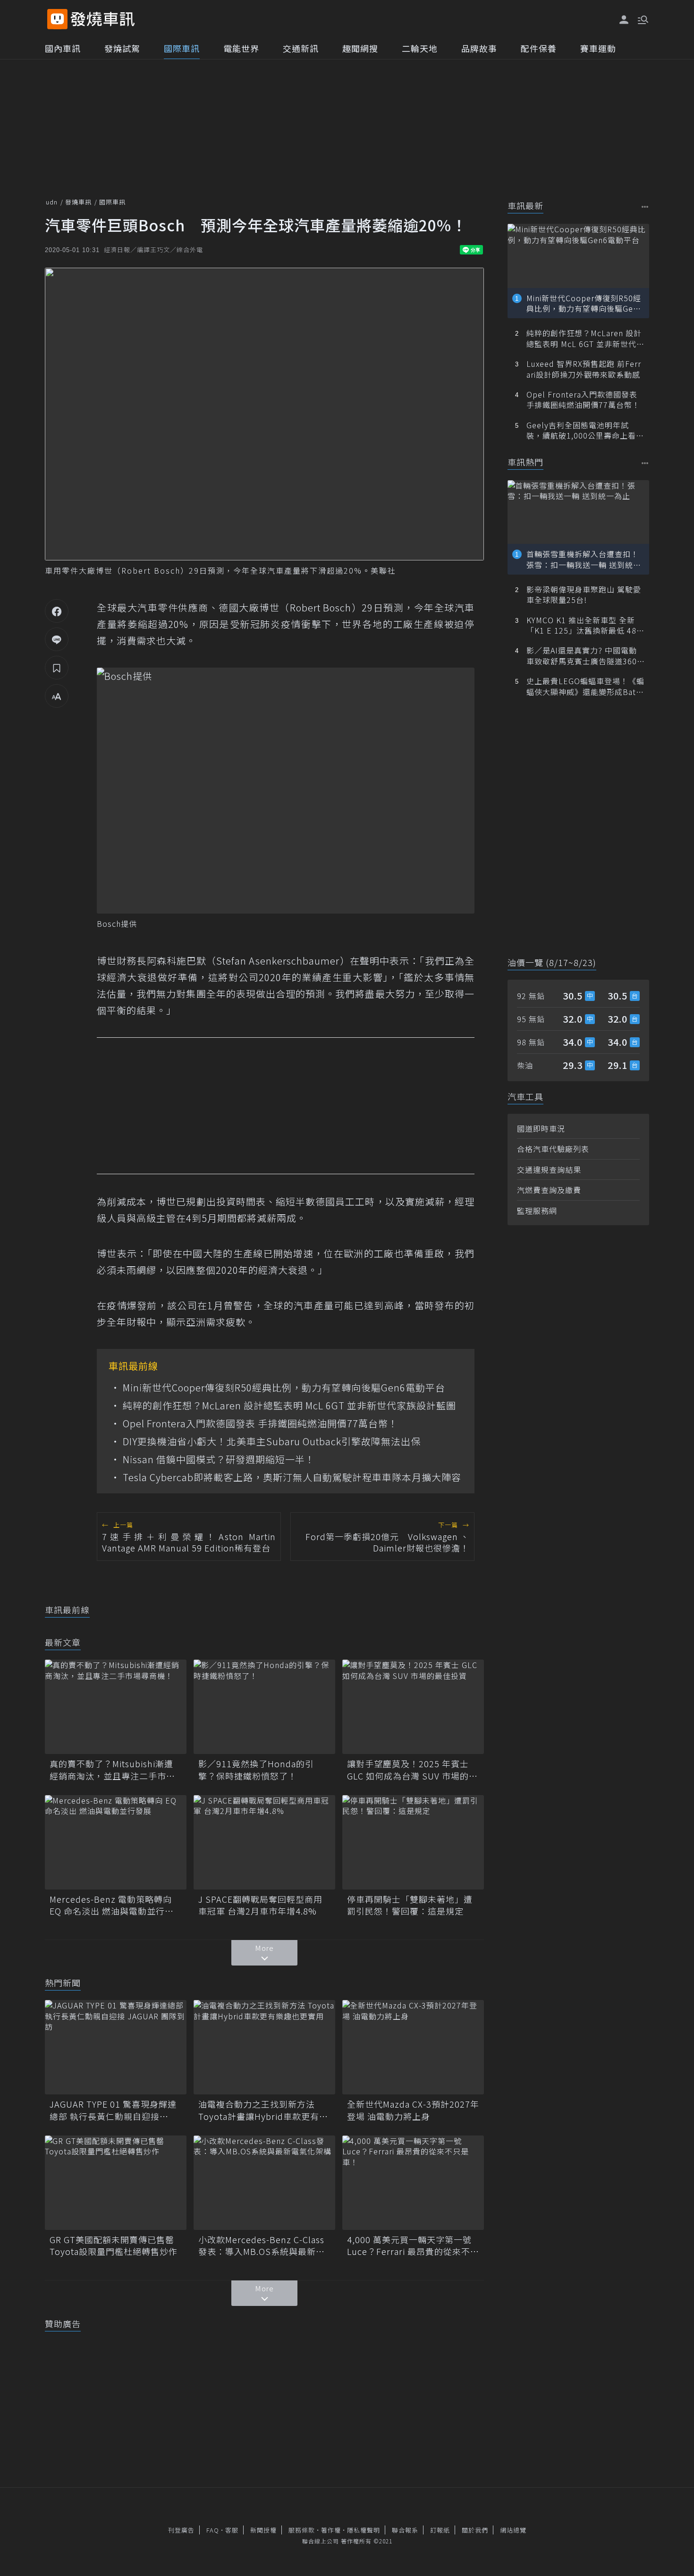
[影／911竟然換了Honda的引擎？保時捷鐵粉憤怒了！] (264, 1707)
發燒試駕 (122, 48)
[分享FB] (57, 611)
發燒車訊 (78, 202)
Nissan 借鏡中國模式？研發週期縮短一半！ (219, 1459)
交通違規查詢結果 (549, 1169)
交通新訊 (301, 48)
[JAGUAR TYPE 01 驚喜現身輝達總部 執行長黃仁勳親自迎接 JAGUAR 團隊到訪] (116, 2047)
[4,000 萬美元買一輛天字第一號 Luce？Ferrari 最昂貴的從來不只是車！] (413, 2183)
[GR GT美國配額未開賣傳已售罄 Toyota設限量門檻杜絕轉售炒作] (116, 2183)
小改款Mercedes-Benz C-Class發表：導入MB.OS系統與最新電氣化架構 (262, 2246)
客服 (232, 2530)
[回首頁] (103, 19)
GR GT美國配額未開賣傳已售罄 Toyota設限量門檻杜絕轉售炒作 (116, 2246)
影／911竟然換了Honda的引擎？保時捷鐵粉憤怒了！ (256, 1770)
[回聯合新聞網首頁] (57, 19)
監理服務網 (537, 1211)
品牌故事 (479, 48)
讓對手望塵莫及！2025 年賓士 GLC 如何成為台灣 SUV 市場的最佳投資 (412, 1770)
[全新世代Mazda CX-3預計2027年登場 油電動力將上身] (413, 2047)
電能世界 (241, 48)
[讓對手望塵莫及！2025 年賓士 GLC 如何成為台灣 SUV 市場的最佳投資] (413, 1707)
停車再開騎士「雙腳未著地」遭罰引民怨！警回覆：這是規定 (410, 1905)
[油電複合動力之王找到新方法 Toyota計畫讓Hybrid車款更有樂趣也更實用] (264, 2047)
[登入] (624, 20)
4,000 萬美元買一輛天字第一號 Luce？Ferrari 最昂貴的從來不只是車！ (413, 2246)
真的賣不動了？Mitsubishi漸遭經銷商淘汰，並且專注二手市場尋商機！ (112, 1770)
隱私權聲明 (364, 2530)
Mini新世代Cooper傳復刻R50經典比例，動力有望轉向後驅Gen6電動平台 (284, 1388)
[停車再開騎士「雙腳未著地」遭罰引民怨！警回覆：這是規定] (413, 1842)
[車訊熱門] (645, 463)
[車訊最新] (645, 207)
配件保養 (539, 48)
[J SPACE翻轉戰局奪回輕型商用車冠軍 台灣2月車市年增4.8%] (264, 1842)
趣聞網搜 (360, 48)
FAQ (213, 2530)
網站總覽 (513, 2530)
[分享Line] (57, 639)
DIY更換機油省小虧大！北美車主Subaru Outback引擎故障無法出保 (272, 1441)
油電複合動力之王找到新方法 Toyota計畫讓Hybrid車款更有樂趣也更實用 (263, 2110)
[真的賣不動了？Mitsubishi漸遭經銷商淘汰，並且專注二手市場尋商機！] (116, 1707)
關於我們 (475, 2530)
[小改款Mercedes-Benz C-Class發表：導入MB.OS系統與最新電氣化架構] (264, 2183)
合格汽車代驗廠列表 (553, 1149)
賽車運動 (598, 48)
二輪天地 (420, 48)
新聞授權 (263, 2530)
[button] (642, 19)
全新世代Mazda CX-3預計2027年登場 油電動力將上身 (413, 2110)
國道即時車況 (541, 1128)
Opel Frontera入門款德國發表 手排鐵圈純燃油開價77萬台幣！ (260, 1424)
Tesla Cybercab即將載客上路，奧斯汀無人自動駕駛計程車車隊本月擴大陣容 (292, 1477)
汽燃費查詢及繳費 (549, 1190)
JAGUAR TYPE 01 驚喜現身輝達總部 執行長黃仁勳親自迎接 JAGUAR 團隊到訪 (113, 2110)
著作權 (331, 2530)
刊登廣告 (181, 2530)
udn (52, 202)
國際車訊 (182, 48)
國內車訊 (63, 48)
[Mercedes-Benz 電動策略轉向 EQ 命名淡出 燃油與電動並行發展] (116, 1842)
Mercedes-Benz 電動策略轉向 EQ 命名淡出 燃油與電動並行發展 (112, 1905)
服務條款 (302, 2530)
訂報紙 (440, 2530)
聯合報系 (405, 2530)
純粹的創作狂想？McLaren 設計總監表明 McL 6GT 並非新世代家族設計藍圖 (289, 1406)
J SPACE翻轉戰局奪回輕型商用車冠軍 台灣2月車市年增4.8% (260, 1905)
